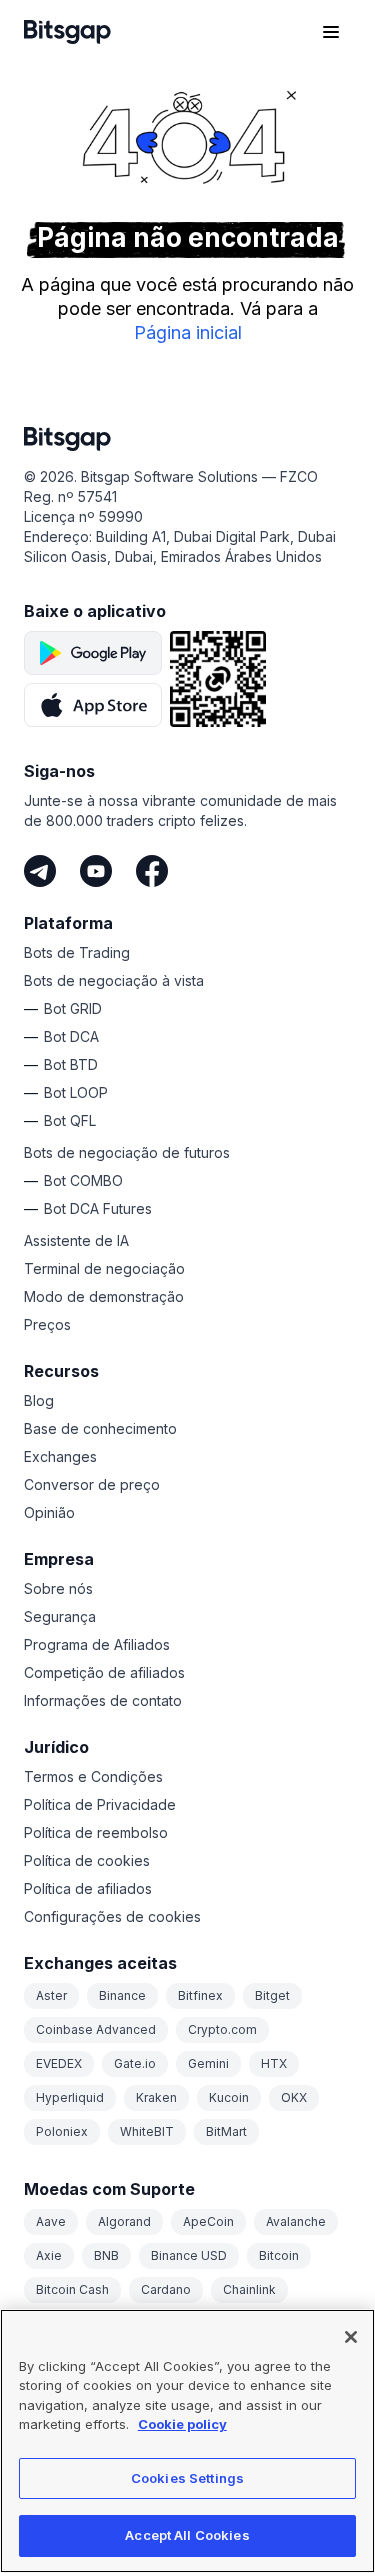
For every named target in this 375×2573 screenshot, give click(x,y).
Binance (122, 1995)
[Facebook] (152, 871)
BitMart (226, 2131)
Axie (49, 2255)
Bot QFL (70, 1120)
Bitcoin (279, 2255)
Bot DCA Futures (98, 1208)
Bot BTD (71, 1064)
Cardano (166, 2289)
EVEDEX (59, 2063)
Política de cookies (87, 1860)
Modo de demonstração (104, 1296)
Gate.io (135, 2063)
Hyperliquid (70, 2097)
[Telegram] (40, 871)
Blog (39, 1400)
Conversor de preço (92, 1484)
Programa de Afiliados (97, 1644)
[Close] (351, 2337)
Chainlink (249, 2289)
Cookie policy (182, 2424)
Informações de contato (103, 1700)
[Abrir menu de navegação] (331, 32)
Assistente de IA (76, 1240)
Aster (51, 1995)
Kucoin (229, 2097)
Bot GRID (73, 1008)
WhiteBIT (147, 2131)
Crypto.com (222, 2029)
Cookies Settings (187, 2478)
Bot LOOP (76, 1092)
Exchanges (60, 1456)
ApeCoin (208, 2221)
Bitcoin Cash (72, 2289)
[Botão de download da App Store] (93, 705)
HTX (274, 2063)
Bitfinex (200, 1995)
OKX (294, 2097)
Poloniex (62, 2131)
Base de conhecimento (100, 1428)
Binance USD (189, 2255)
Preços (47, 1324)
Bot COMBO (83, 1180)
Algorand (124, 2221)
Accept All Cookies (187, 2535)
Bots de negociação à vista (114, 980)
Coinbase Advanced (96, 2029)
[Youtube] (96, 871)
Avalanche (296, 2221)
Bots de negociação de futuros (127, 1152)
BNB (106, 2255)
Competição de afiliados (104, 1672)
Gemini (208, 2063)
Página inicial (188, 332)
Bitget (272, 1995)
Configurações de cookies (112, 1916)
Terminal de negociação (104, 1268)
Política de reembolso (96, 1832)
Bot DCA (71, 1036)
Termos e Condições (93, 1776)
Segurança (60, 1616)
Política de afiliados (88, 1888)
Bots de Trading (77, 952)
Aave (51, 2221)
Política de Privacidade (100, 1804)
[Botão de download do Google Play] (93, 653)
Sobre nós (58, 1588)
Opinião (49, 1512)
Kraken (156, 2097)
